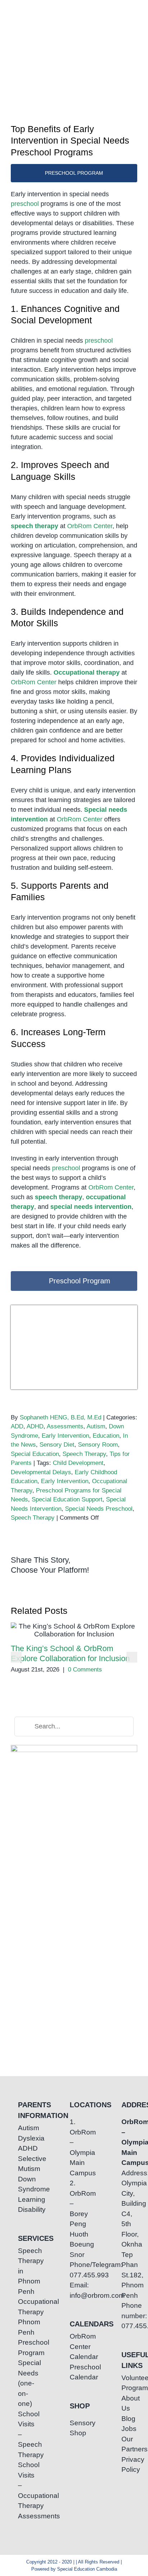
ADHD (35, 1426)
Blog (126, 2419)
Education (106, 1436)
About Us (126, 2403)
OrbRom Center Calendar (74, 2346)
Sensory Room (98, 1445)
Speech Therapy (84, 1454)
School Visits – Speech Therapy (22, 2434)
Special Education (35, 1454)
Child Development (78, 1463)
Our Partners (126, 2444)
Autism (96, 1426)
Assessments (65, 1426)
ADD (17, 1426)
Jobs (126, 2429)
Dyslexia (22, 2138)
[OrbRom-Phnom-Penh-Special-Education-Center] (18, 16)
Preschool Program (22, 2348)
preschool (25, 204)
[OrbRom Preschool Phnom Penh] (74, 1309)
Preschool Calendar (74, 2372)
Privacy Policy (126, 2465)
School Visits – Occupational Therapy (22, 2485)
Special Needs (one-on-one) (22, 2383)
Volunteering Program (126, 2383)
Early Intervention (65, 1436)
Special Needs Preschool (99, 1509)
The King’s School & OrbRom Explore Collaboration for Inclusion (74, 1630)
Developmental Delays (41, 1472)
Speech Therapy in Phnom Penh (22, 2271)
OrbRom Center (90, 526)
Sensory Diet (57, 1445)
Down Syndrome (22, 2184)
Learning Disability (22, 2205)
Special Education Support (67, 1499)
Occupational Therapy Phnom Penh (22, 2317)
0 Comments (85, 1670)
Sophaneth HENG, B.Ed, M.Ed (61, 1417)
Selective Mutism (22, 2164)
